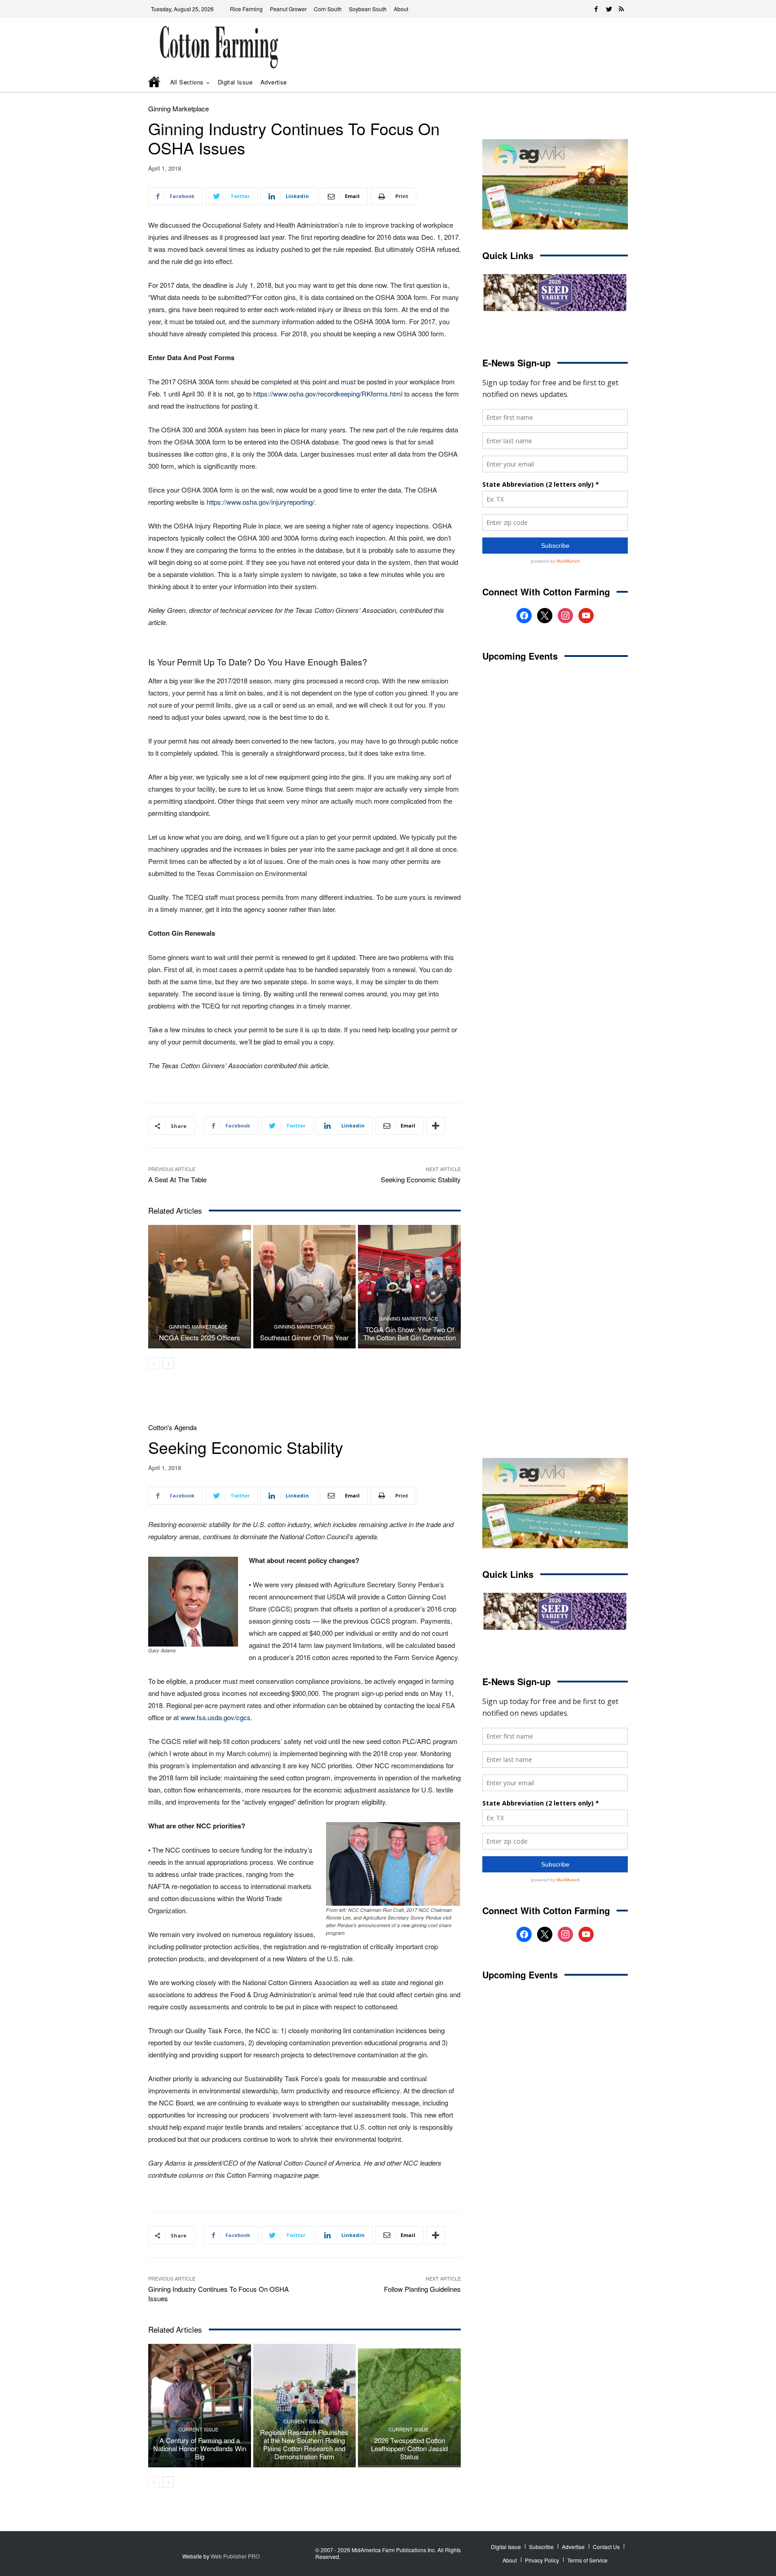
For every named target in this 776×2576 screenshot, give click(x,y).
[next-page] (168, 1363)
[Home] (155, 83)
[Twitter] (609, 9)
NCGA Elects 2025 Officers (200, 1337)
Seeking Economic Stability (421, 1179)
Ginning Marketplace (179, 108)
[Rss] (622, 9)
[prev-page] (154, 1363)
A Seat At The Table (177, 1179)
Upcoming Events (520, 656)
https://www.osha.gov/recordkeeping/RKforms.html (328, 394)
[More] (436, 1126)
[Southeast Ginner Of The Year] (305, 1286)
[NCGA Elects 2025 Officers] (200, 1286)
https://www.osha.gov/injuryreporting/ (260, 502)
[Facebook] (596, 9)
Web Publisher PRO (235, 2556)
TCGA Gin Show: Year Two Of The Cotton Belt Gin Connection (410, 1333)
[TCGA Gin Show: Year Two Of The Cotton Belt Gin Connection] (409, 1286)
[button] (608, 82)
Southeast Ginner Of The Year (304, 1337)
